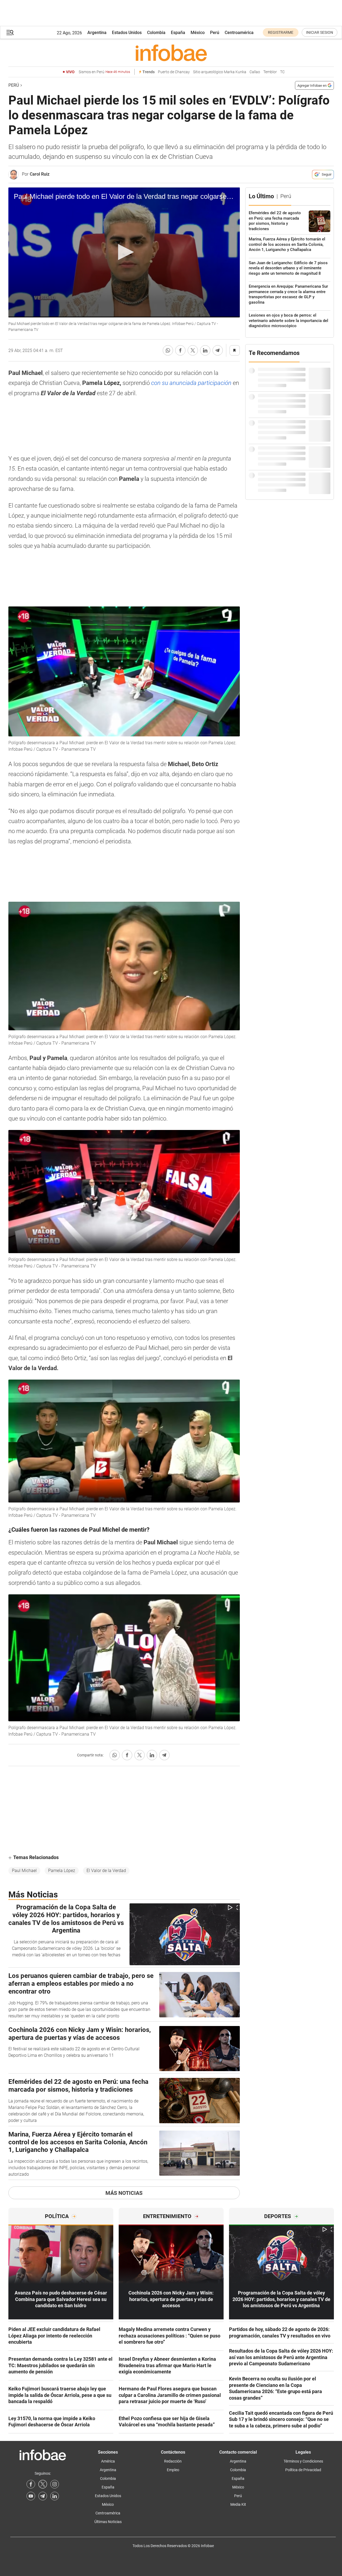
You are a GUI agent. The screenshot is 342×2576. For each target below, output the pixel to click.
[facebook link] (31, 2484)
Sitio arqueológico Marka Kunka (220, 72)
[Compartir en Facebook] (180, 350)
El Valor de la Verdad (106, 1871)
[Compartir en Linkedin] (205, 350)
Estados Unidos (127, 33)
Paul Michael (24, 1871)
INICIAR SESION (320, 32)
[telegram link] (43, 2496)
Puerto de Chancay (174, 72)
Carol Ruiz (40, 174)
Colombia (156, 33)
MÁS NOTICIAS (124, 2193)
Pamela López (62, 1871)
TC (282, 72)
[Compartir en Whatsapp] (168, 350)
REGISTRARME (281, 32)
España (178, 33)
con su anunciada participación (192, 383)
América (108, 2461)
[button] (10, 33)
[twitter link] (43, 2484)
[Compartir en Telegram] (218, 350)
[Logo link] (171, 53)
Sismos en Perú (104, 72)
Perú (215, 33)
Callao (255, 72)
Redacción (173, 2461)
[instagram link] (55, 2484)
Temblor (270, 72)
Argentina (97, 33)
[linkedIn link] (55, 2496)
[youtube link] (31, 2496)
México (198, 33)
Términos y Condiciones (303, 2461)
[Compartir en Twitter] (193, 350)
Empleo (173, 2470)
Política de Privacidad (303, 2470)
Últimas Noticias (108, 2522)
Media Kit (238, 2504)
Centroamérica (239, 33)
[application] (124, 253)
